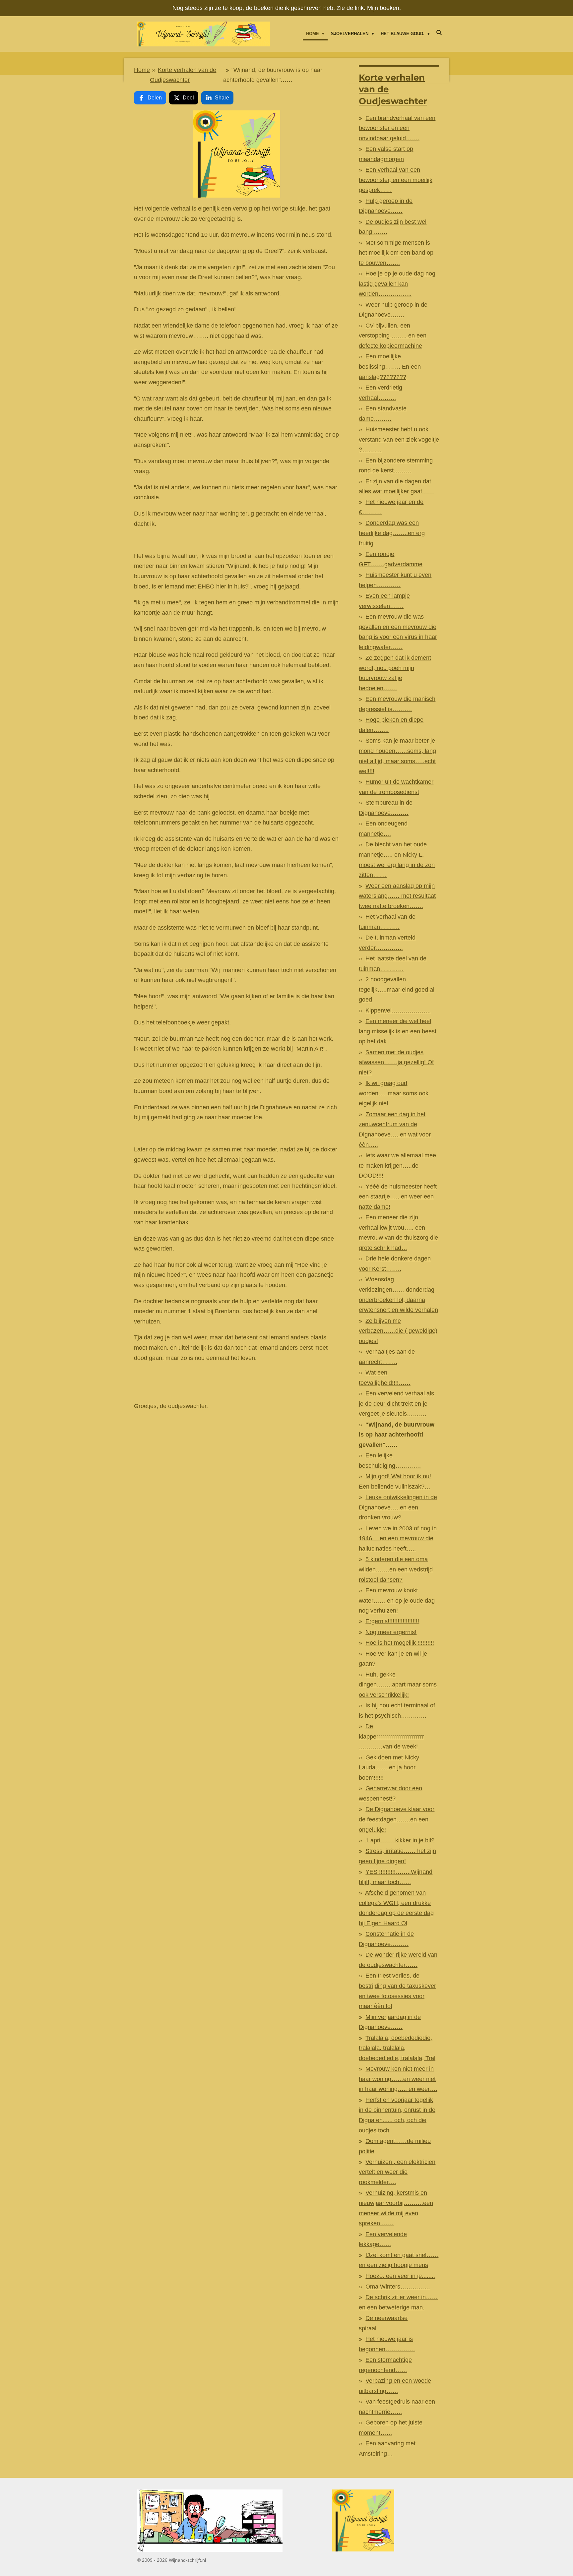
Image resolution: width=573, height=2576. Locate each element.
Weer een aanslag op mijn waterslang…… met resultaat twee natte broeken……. (397, 896)
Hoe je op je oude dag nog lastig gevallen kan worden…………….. (397, 284)
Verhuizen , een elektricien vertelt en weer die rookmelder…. (397, 2172)
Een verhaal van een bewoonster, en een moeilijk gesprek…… (396, 180)
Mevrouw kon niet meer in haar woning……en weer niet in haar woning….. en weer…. (398, 2079)
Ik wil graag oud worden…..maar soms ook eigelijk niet (394, 1093)
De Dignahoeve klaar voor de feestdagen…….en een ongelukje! (397, 1819)
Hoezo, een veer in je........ (400, 2276)
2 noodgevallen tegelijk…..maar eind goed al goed (397, 989)
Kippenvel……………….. (398, 1011)
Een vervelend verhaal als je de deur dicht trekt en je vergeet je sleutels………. (396, 1404)
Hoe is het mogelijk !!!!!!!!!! (400, 1643)
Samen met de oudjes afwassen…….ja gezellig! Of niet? (396, 1062)
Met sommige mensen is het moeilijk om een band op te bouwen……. (396, 253)
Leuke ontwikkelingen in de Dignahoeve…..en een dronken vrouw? (398, 1507)
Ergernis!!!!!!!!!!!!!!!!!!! (392, 1621)
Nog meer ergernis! (391, 1632)
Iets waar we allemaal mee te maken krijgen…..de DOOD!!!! (397, 1165)
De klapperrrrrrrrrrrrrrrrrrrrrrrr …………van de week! (391, 1736)
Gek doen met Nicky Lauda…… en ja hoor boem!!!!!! (389, 1768)
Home (142, 70)
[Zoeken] (439, 33)
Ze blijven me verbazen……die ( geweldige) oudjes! (398, 1331)
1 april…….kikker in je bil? (400, 1840)
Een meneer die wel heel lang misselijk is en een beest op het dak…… (398, 1031)
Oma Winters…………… (398, 2287)
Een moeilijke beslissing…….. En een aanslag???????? (390, 367)
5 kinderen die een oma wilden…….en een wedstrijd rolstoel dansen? (396, 1569)
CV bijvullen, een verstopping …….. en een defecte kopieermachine (393, 336)
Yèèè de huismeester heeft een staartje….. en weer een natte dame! (398, 1197)
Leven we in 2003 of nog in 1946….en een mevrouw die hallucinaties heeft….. (398, 1538)
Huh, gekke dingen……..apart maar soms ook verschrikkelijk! (398, 1685)
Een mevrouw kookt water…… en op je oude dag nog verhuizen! (397, 1600)
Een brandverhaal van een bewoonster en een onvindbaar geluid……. (397, 128)
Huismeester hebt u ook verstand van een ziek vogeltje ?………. (399, 439)
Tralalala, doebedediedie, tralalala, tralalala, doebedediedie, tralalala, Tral (397, 2048)
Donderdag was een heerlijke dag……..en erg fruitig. (392, 533)
